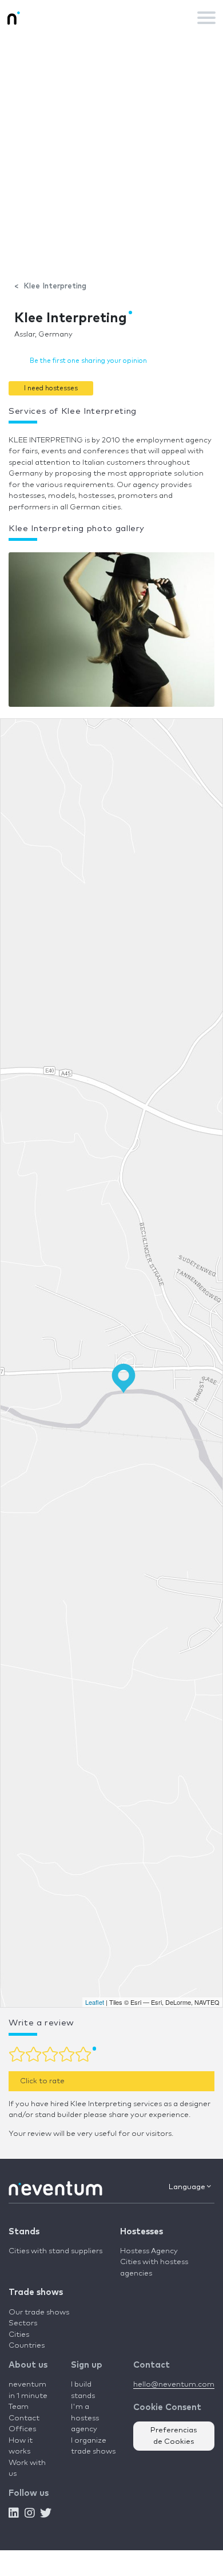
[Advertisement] (111, 152)
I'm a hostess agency (85, 2418)
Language (188, 2187)
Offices (22, 2429)
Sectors (23, 2323)
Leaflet (95, 2002)
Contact (24, 2418)
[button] (51, 388)
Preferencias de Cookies (174, 2436)
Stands (24, 2232)
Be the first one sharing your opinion (88, 361)
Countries (27, 2346)
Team (19, 2407)
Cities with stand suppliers (55, 2251)
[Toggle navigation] (206, 18)
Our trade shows (39, 2312)
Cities (19, 2335)
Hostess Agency (149, 2251)
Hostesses (142, 2232)
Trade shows (36, 2292)
